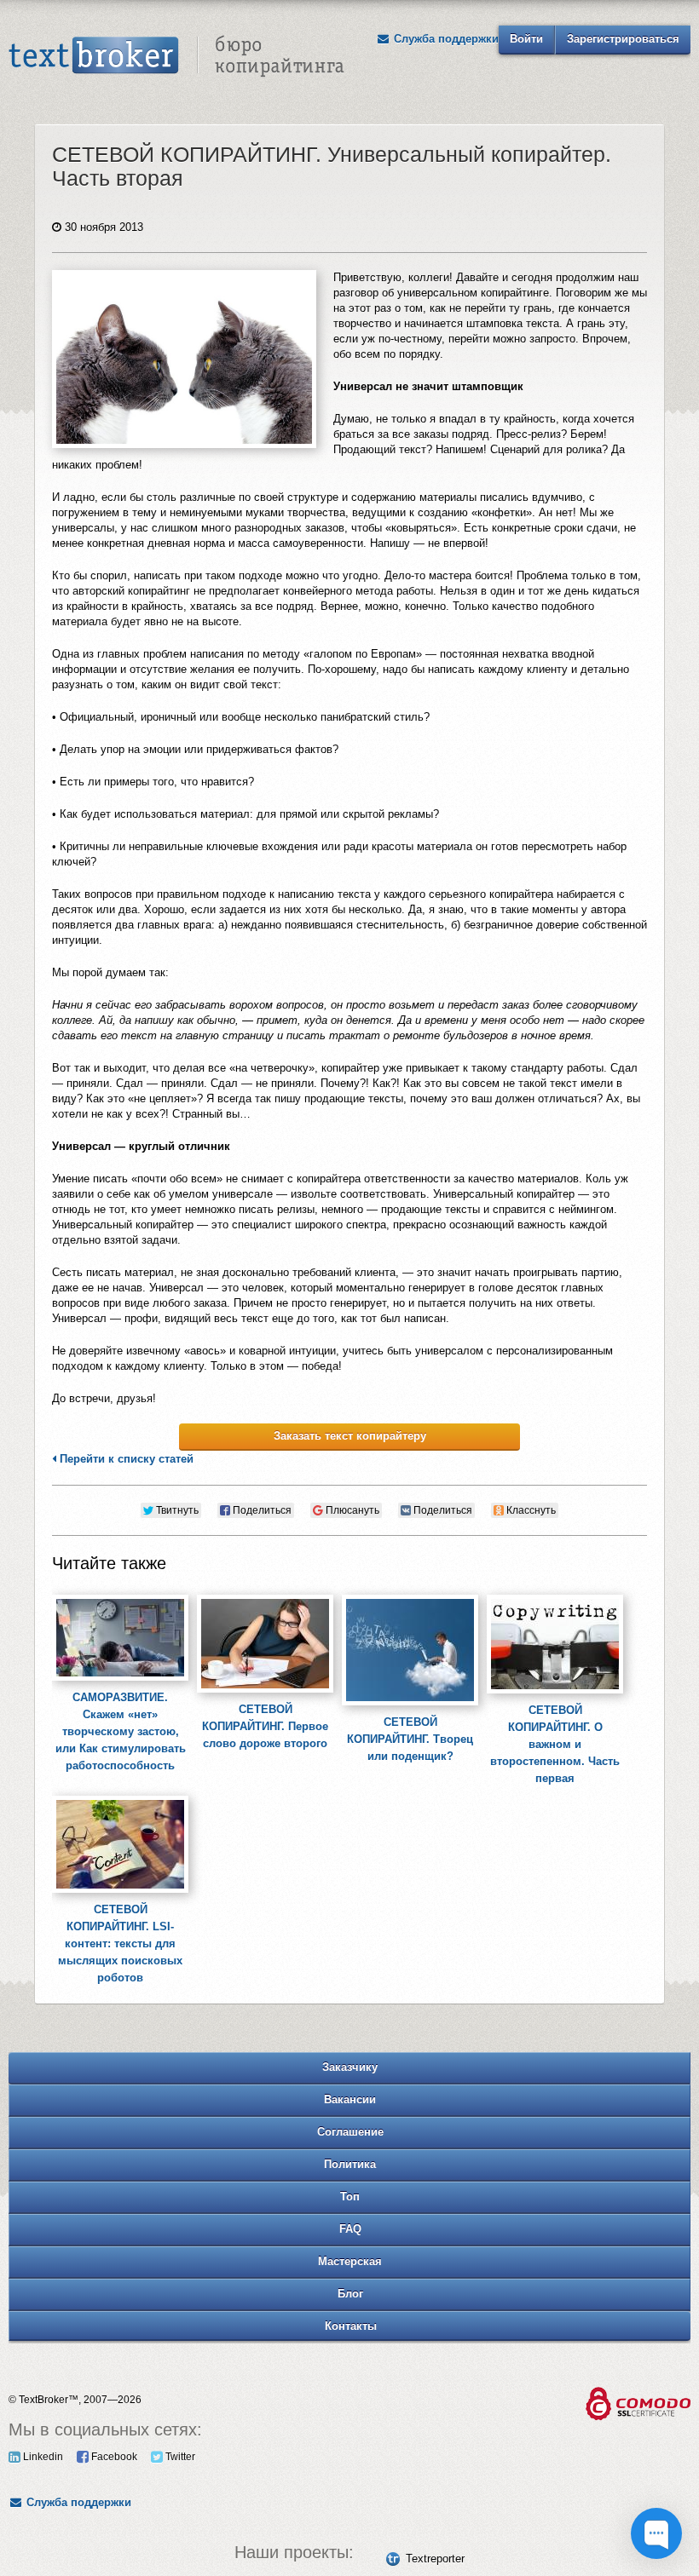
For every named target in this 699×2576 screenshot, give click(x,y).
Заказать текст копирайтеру (350, 1436)
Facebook (113, 2457)
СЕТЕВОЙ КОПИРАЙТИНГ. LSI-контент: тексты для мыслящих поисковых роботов (120, 1943)
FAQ (350, 2229)
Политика (350, 2164)
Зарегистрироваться (623, 39)
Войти (526, 39)
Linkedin (42, 2457)
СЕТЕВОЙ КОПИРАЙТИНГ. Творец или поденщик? (410, 1739)
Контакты (351, 2326)
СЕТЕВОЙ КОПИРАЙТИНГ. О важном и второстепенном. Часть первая (555, 1744)
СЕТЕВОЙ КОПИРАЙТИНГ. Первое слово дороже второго (265, 1726)
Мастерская (350, 2261)
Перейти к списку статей (125, 1459)
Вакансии (350, 2099)
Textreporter (435, 2559)
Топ (350, 2196)
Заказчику (350, 2067)
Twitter (179, 2457)
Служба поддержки (445, 39)
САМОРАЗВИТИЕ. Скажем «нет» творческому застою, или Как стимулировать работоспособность (121, 1731)
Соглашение (350, 2132)
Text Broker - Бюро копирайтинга (176, 56)
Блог (350, 2294)
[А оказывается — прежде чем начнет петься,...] (265, 1595)
